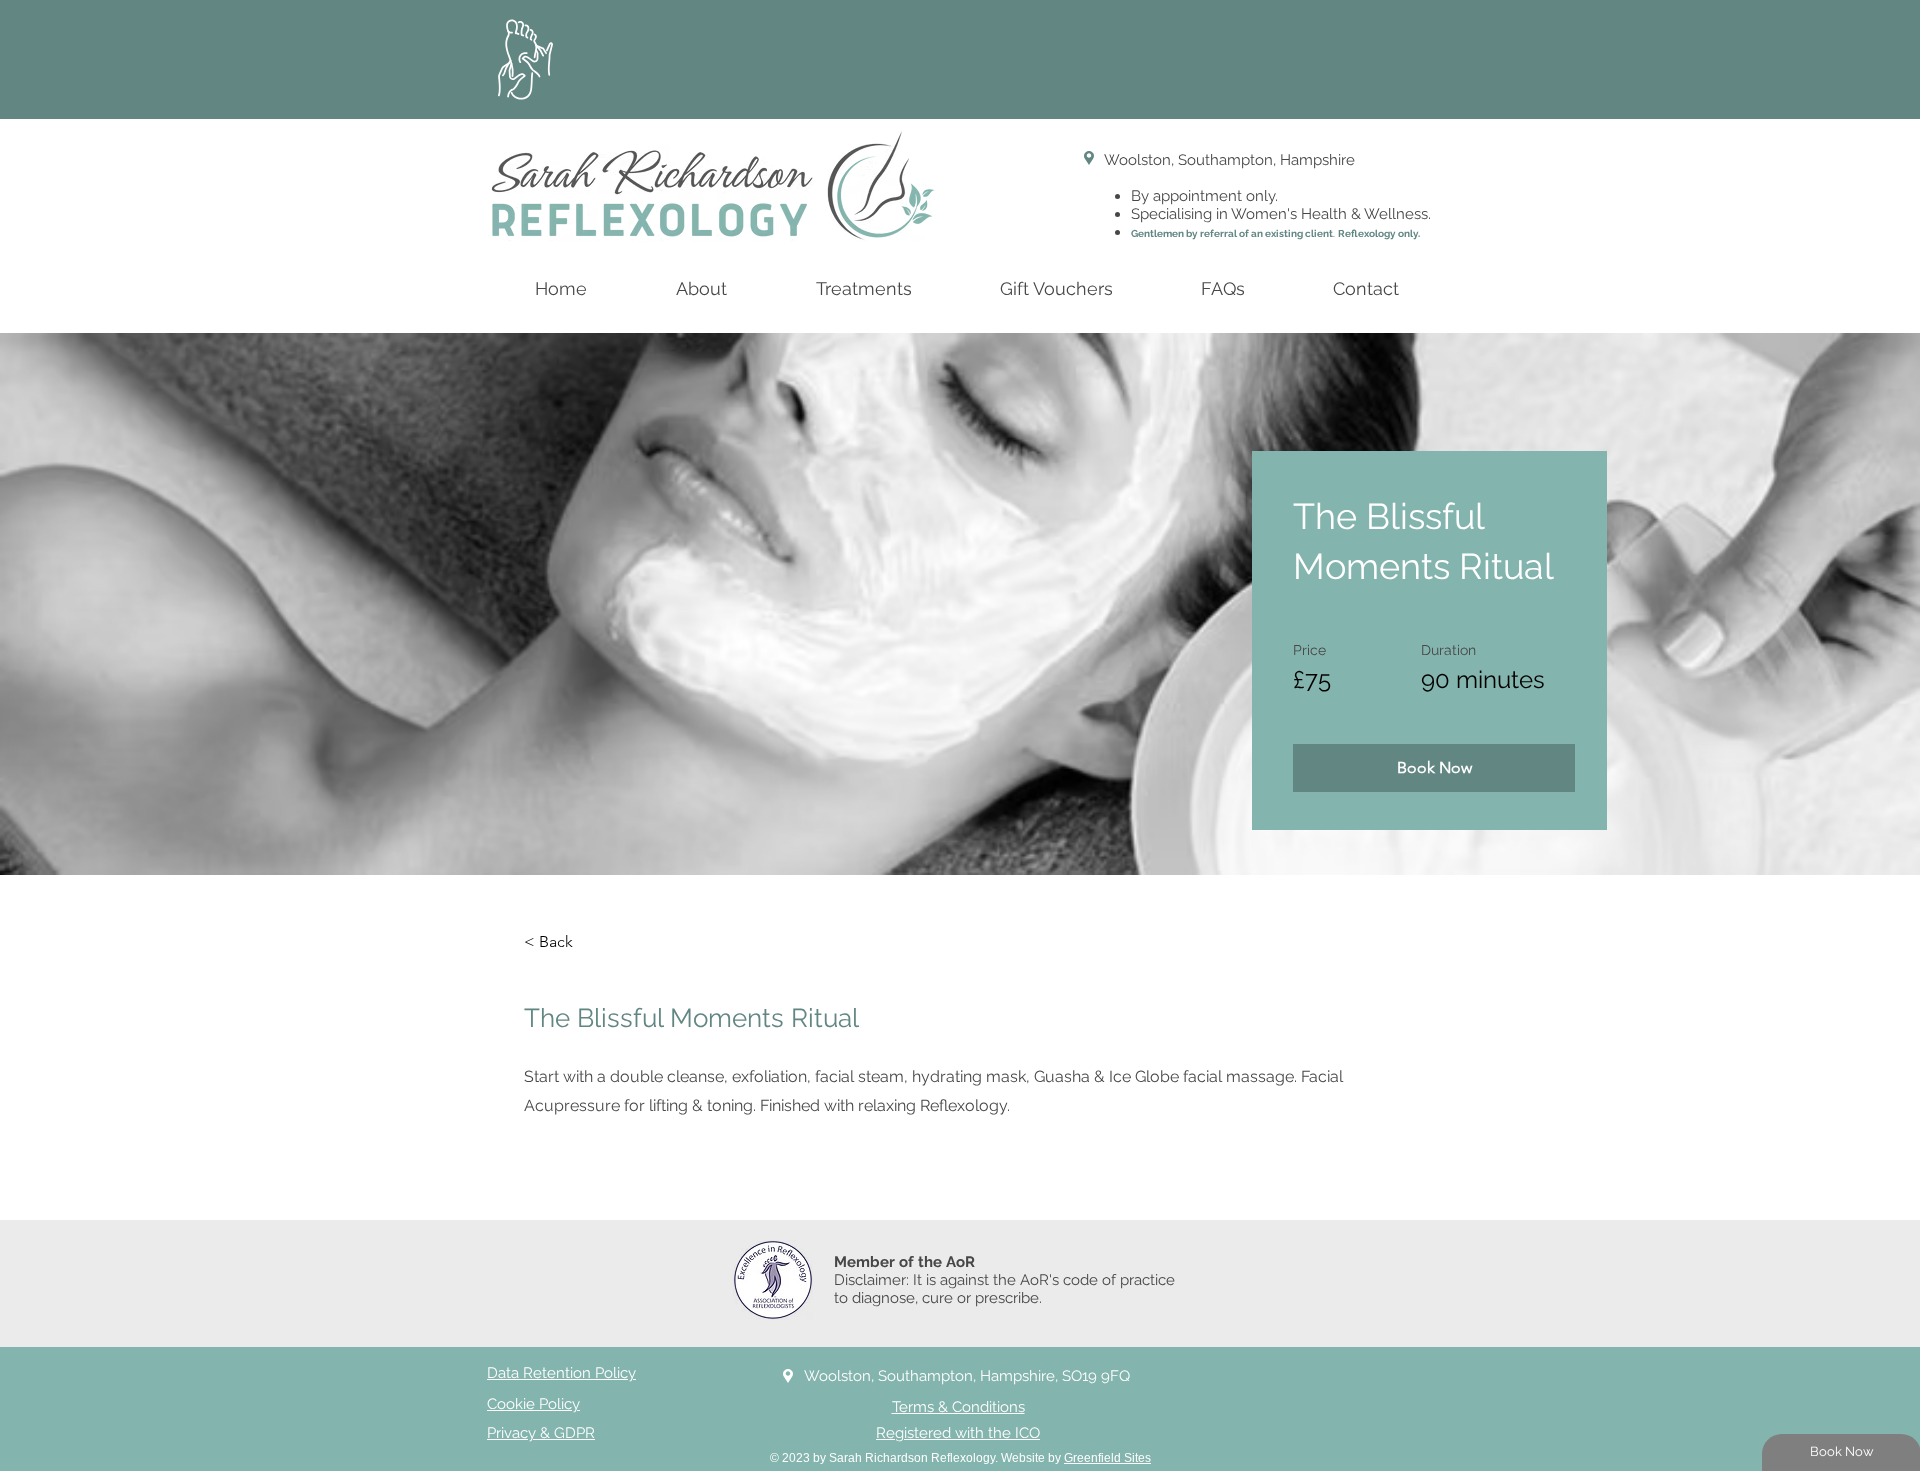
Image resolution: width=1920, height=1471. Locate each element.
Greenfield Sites (1107, 1458)
